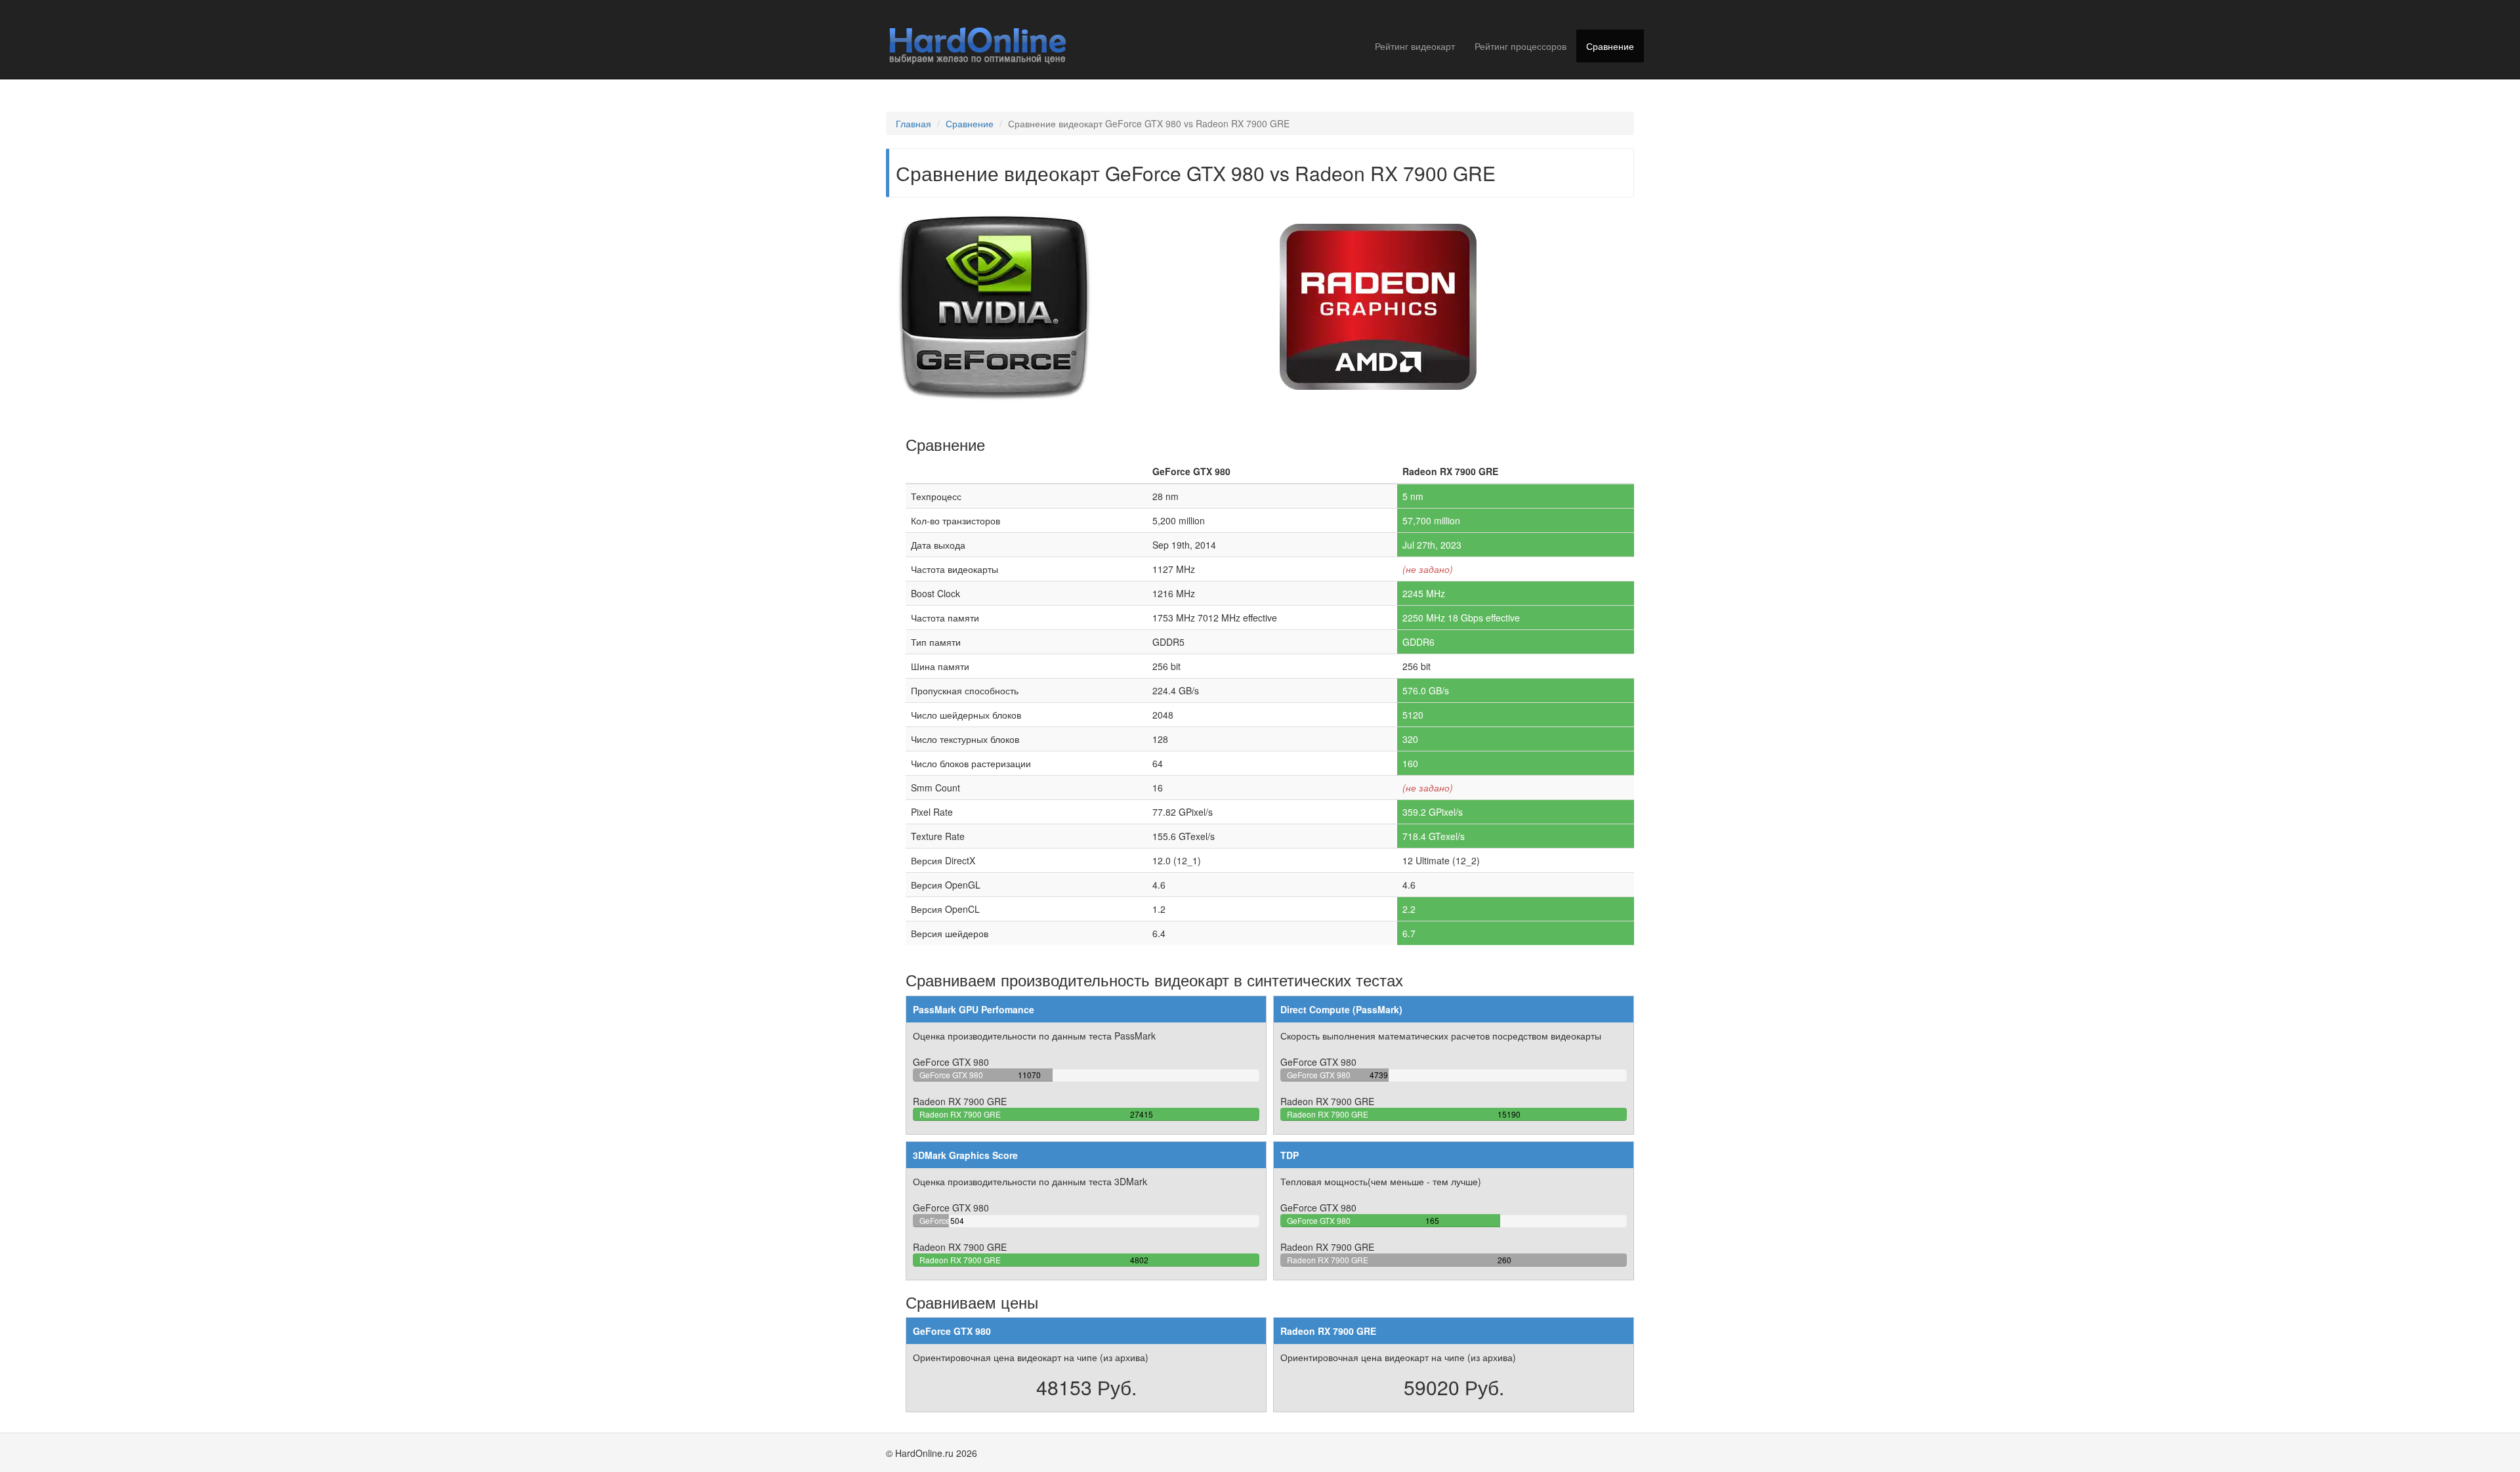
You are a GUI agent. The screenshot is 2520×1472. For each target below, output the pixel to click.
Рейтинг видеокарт (1415, 46)
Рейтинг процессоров (1521, 46)
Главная (913, 123)
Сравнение (1610, 46)
